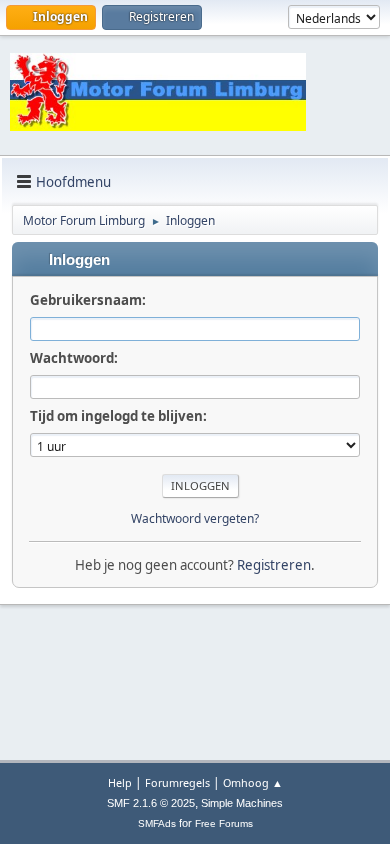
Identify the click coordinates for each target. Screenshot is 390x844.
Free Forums (224, 823)
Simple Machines (242, 803)
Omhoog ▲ (253, 782)
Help (120, 782)
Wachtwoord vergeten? (195, 518)
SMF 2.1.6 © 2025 (151, 803)
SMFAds (157, 823)
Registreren (274, 565)
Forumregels (177, 782)
